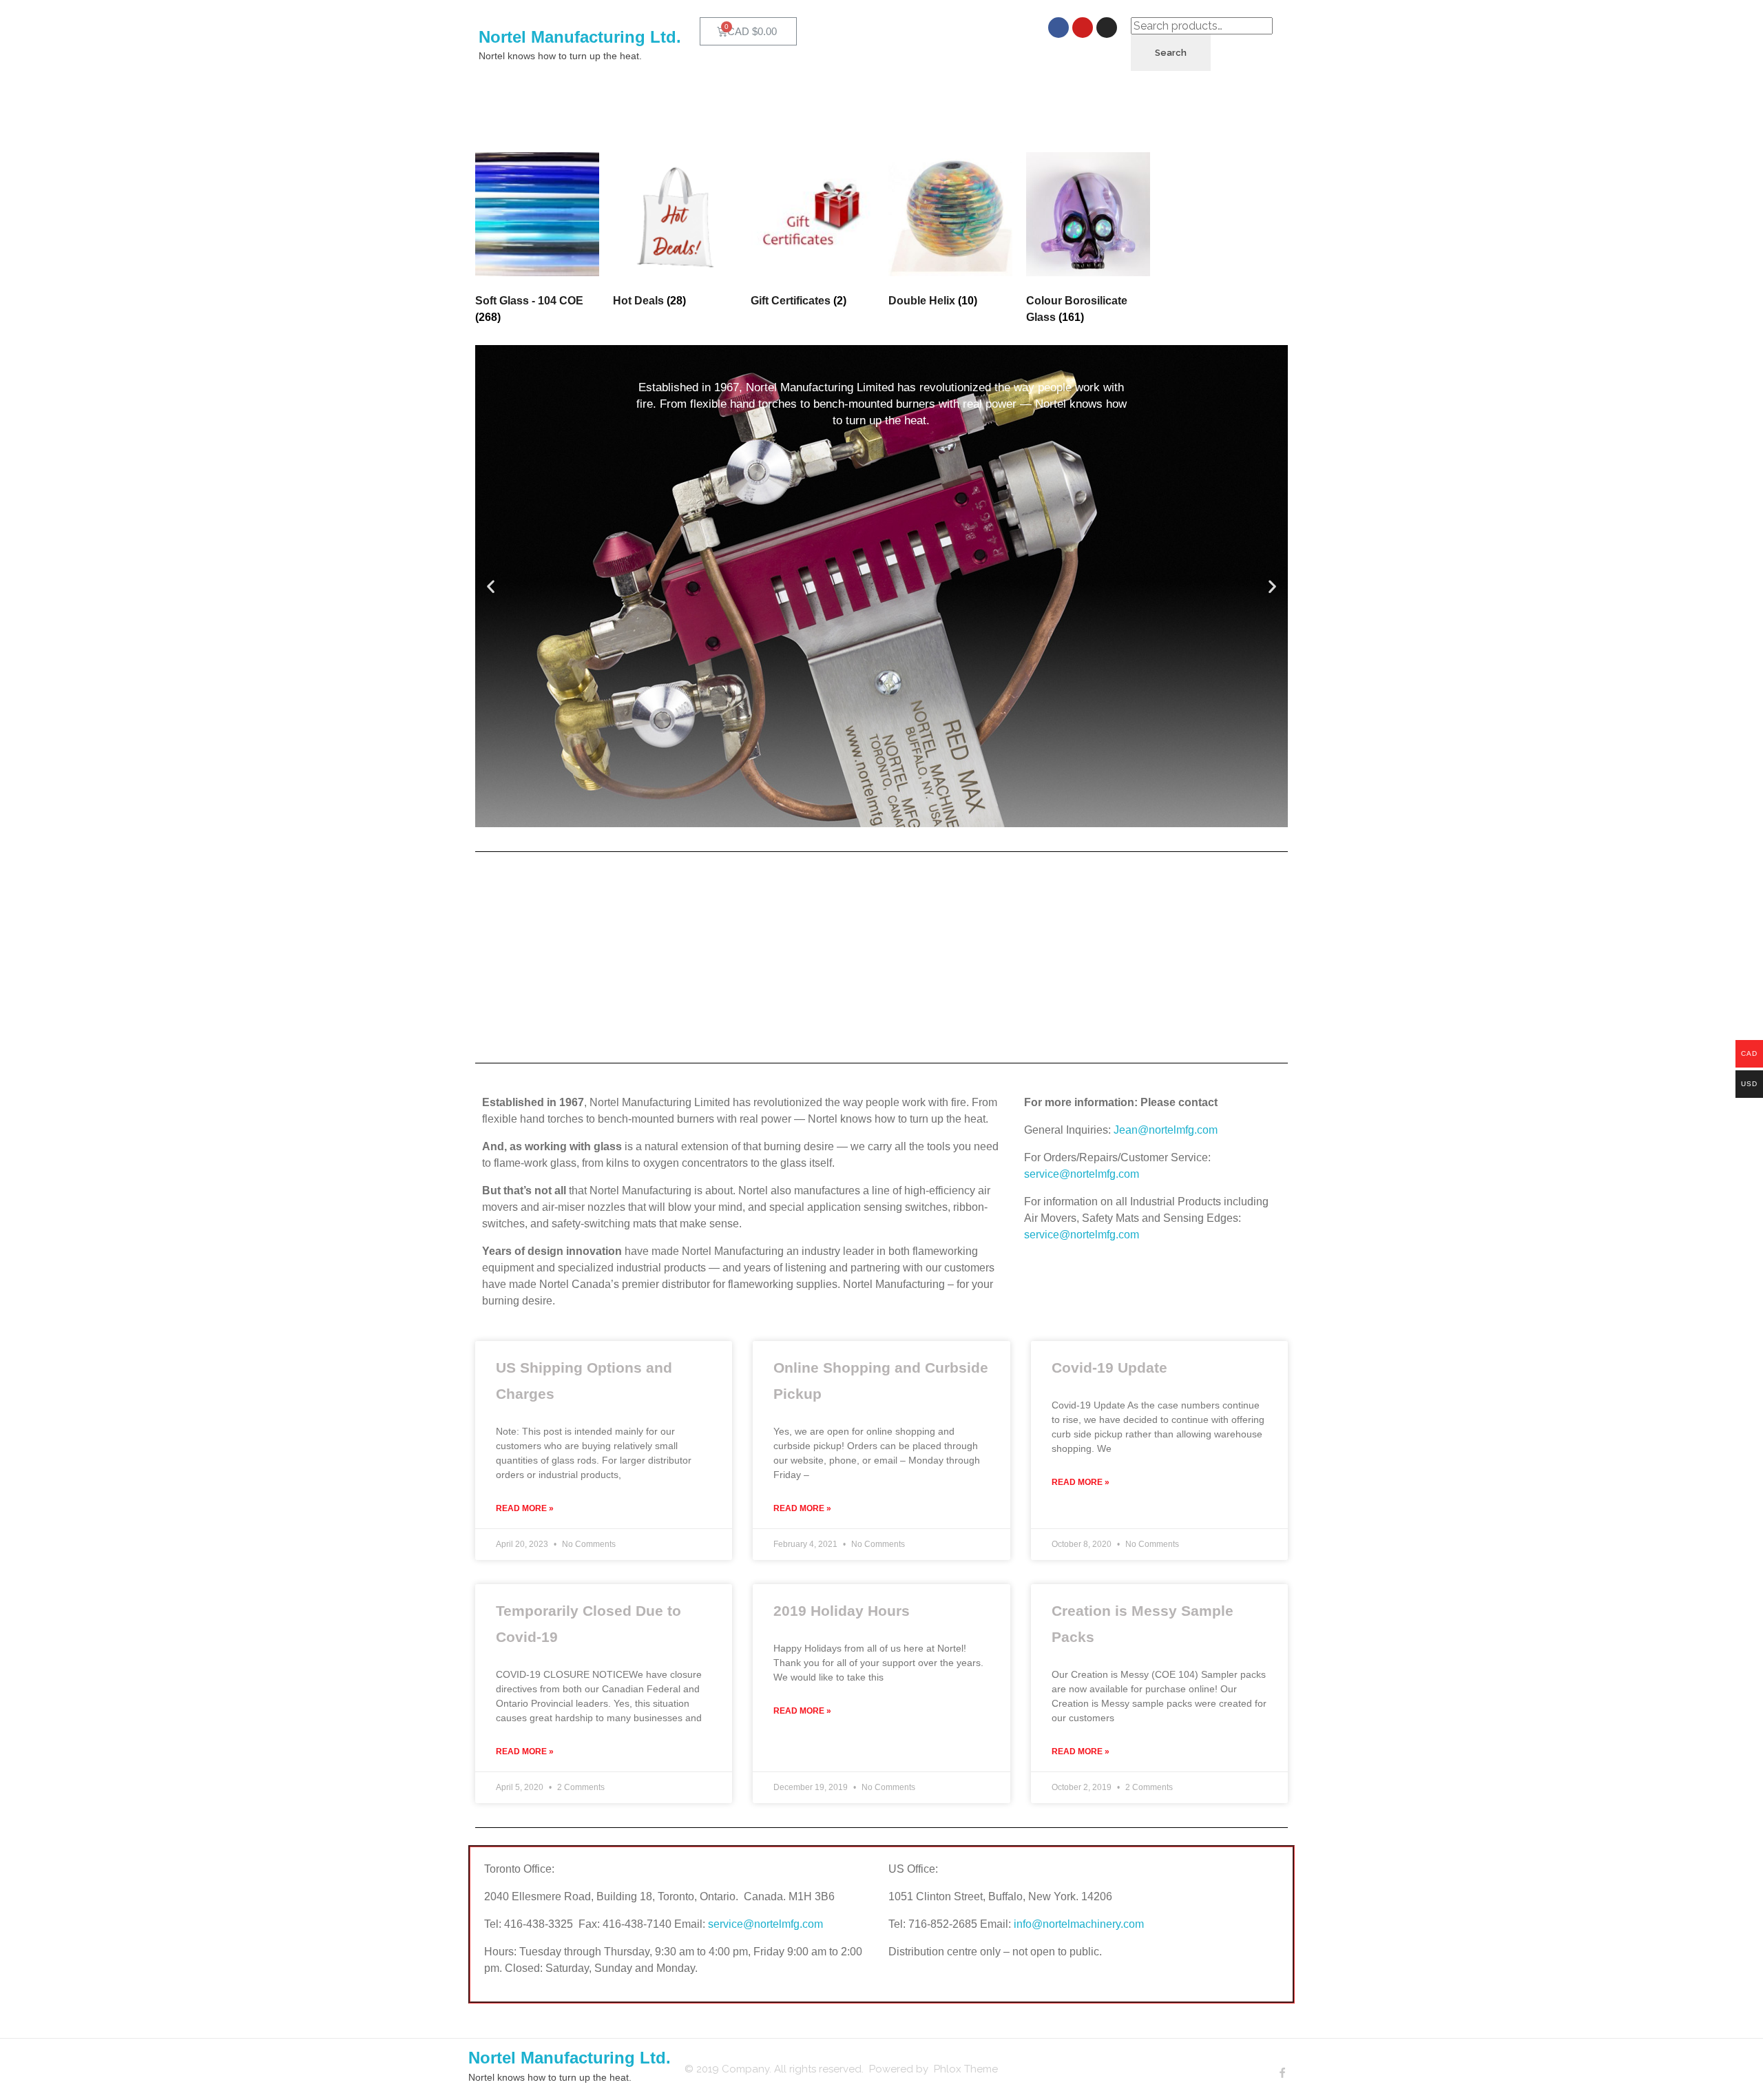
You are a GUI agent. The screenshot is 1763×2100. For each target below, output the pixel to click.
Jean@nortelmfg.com (1166, 1130)
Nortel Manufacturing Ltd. (580, 37)
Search (1171, 53)
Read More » (525, 1508)
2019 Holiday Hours (842, 1611)
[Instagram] (1107, 28)
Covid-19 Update (1109, 1368)
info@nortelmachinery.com (1079, 1924)
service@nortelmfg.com (1082, 1174)
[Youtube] (1083, 28)
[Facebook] (1058, 28)
